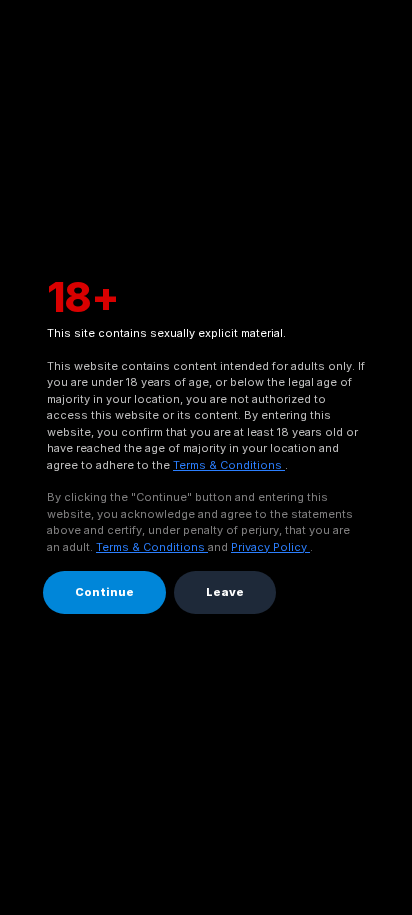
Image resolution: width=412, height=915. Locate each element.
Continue (104, 592)
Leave (225, 592)
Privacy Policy (270, 547)
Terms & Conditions (229, 465)
